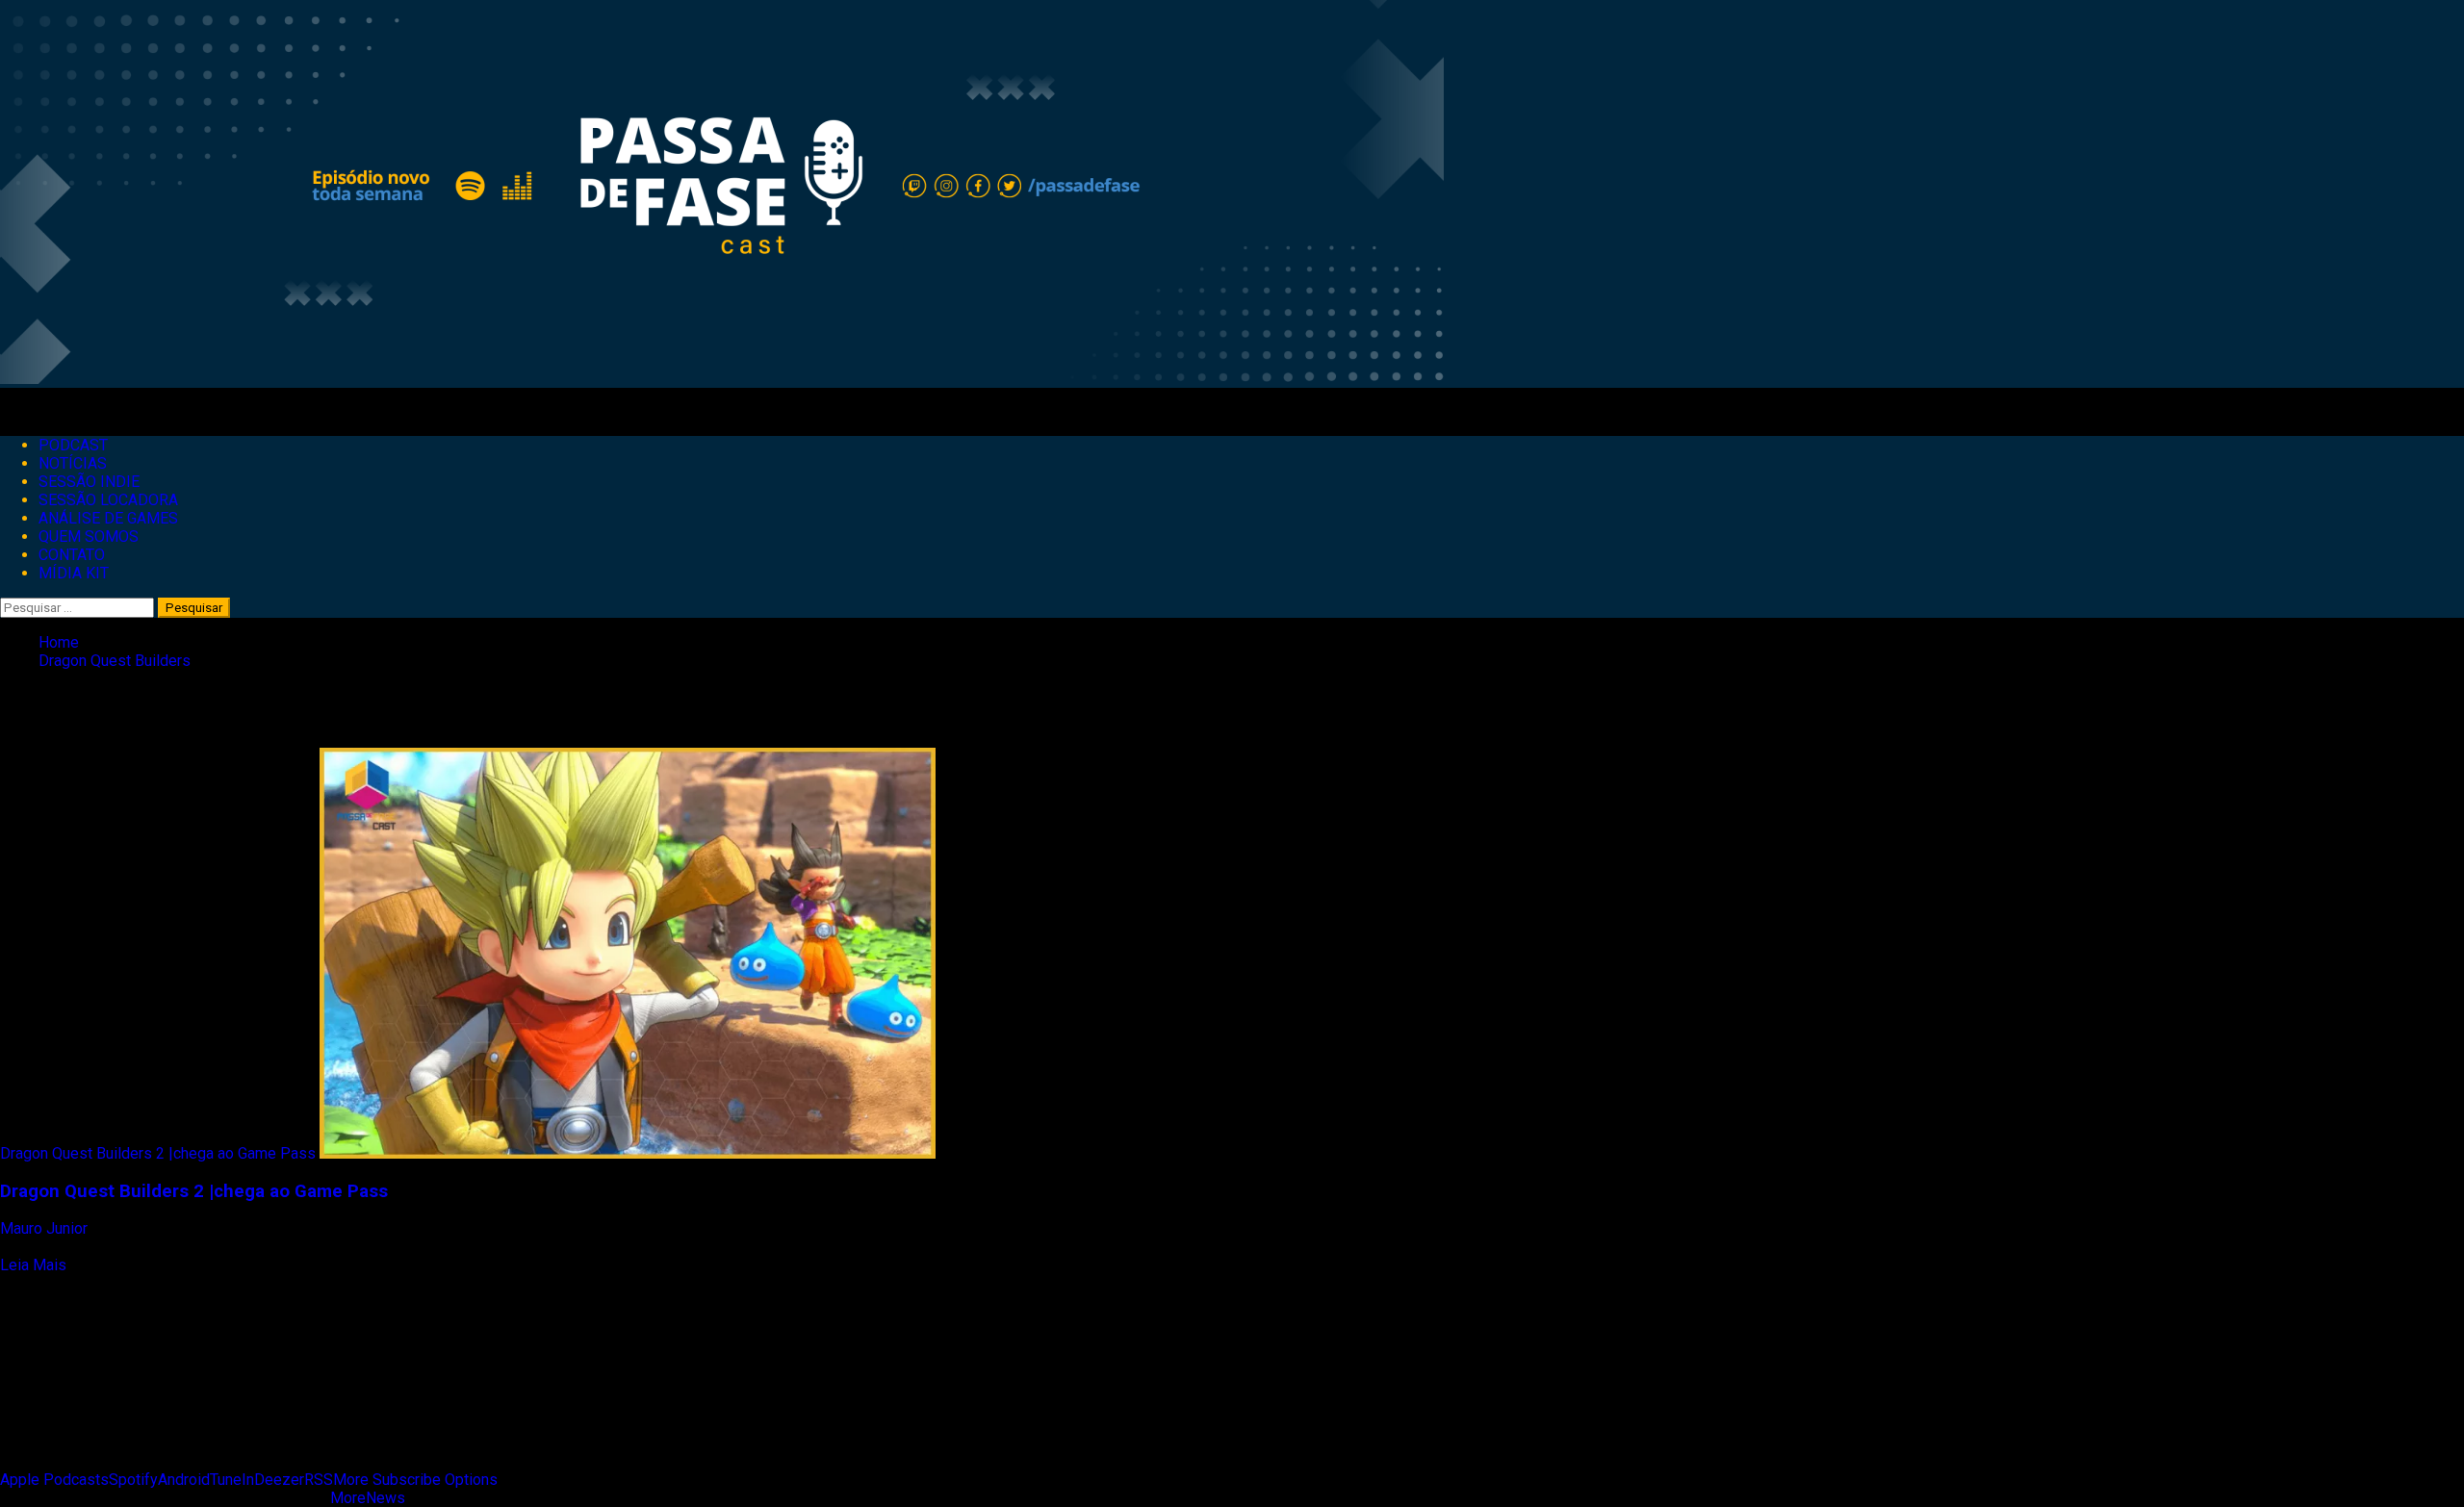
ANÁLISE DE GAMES (108, 518)
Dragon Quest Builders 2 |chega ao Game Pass (158, 1153)
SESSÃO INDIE (89, 482)
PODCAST (73, 445)
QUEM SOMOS (89, 536)
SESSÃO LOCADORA (108, 500)
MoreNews (368, 1498)
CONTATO (72, 555)
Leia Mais (33, 1265)
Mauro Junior (46, 1228)
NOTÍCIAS (73, 463)
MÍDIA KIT (74, 573)
